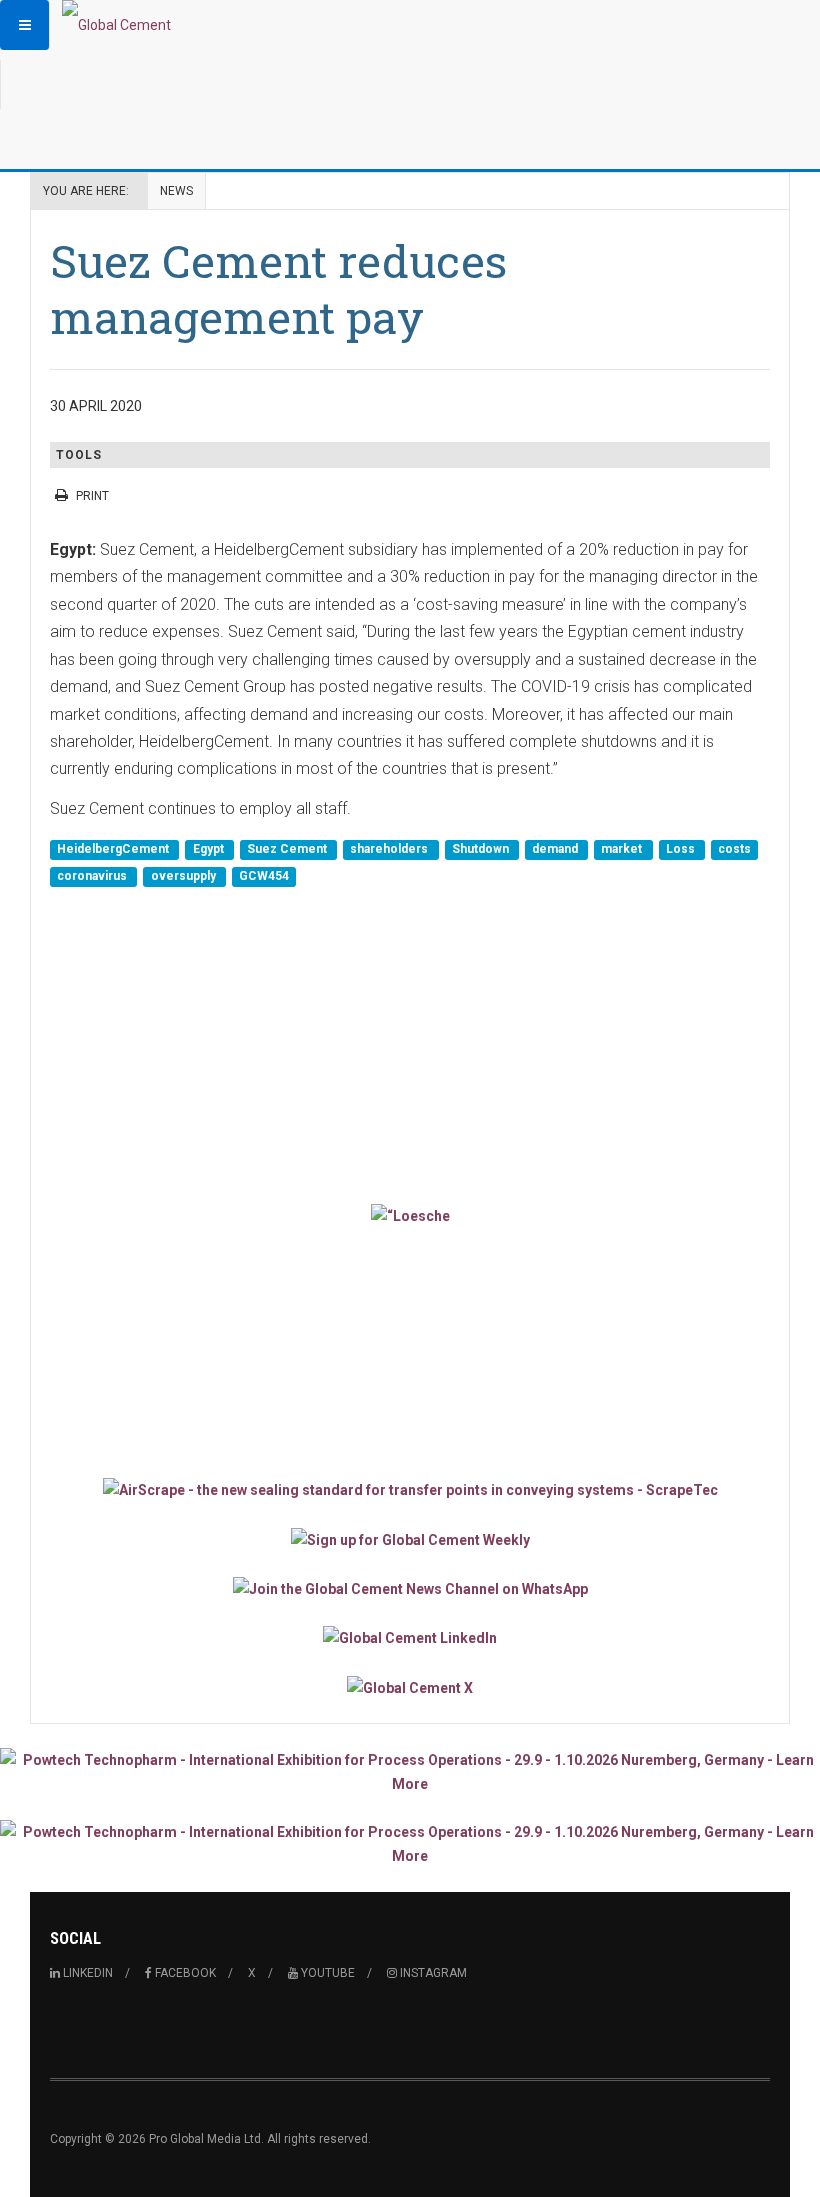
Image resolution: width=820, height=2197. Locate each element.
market (623, 849)
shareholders (390, 849)
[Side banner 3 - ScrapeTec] (410, 1489)
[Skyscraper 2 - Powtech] (410, 1844)
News (176, 191)
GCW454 (264, 877)
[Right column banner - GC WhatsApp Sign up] (410, 1588)
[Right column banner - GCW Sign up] (410, 1538)
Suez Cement (288, 849)
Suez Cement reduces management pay (278, 288)
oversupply (185, 877)
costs (734, 849)
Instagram (432, 1973)
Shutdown (482, 849)
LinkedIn (86, 1973)
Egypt (210, 849)
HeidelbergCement (114, 849)
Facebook (184, 1973)
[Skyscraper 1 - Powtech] (410, 1772)
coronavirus (93, 877)
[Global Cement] (116, 25)
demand (556, 849)
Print (92, 496)
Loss (682, 849)
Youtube (326, 1973)
